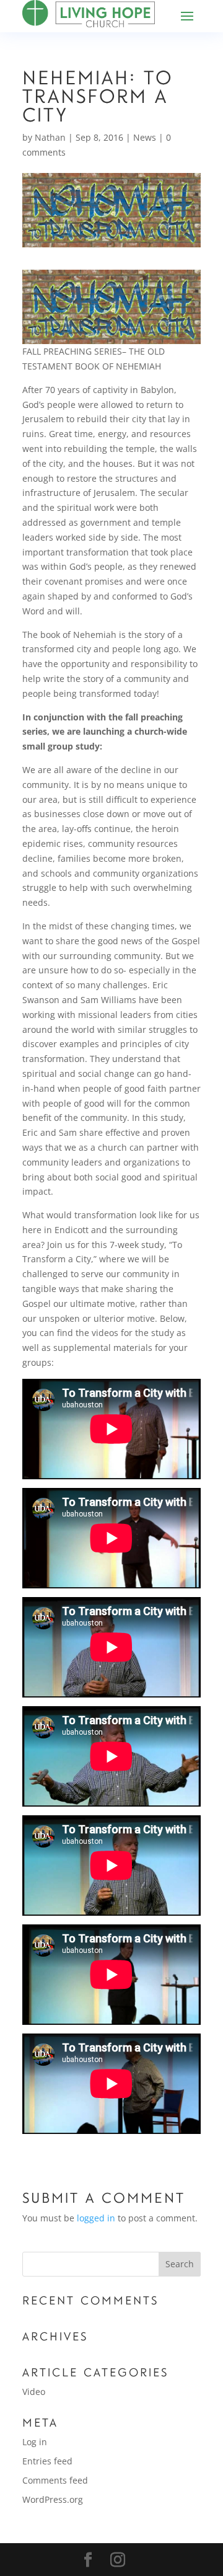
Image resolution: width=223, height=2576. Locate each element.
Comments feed (55, 2480)
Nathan (50, 137)
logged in (96, 2218)
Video (34, 2392)
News (145, 137)
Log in (35, 2442)
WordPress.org (53, 2499)
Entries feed (47, 2461)
